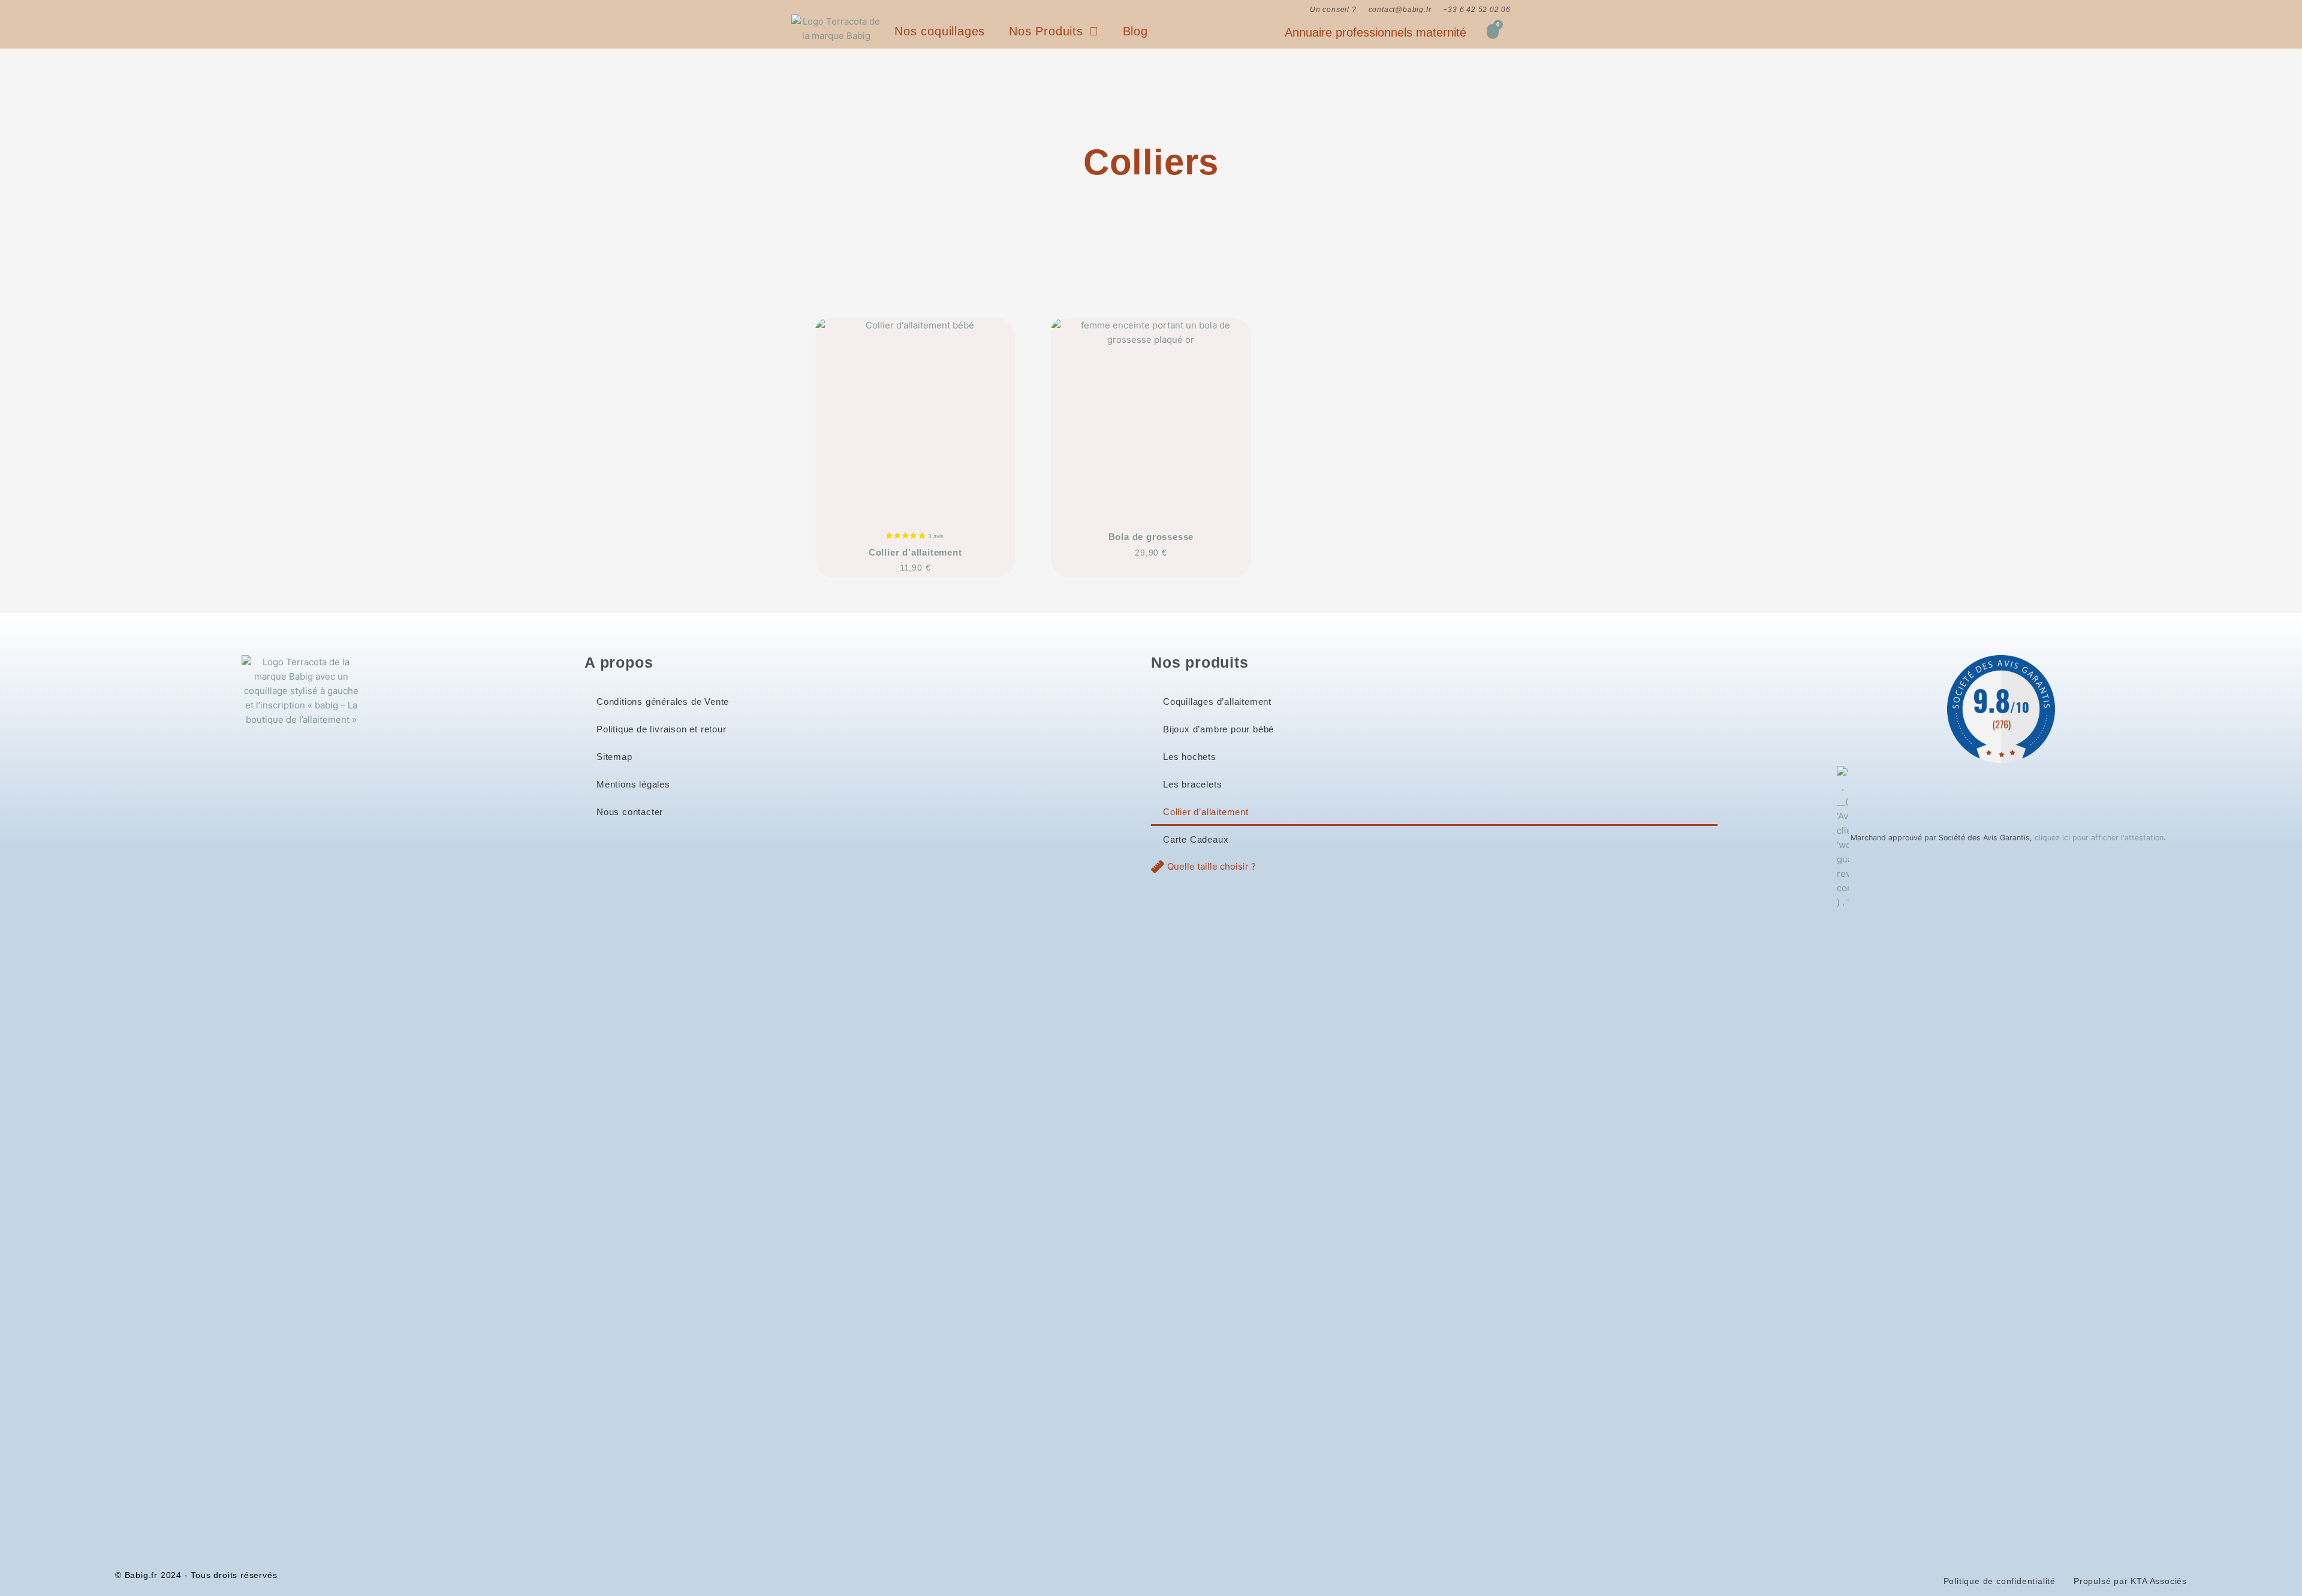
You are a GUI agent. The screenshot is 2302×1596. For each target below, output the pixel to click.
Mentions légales (633, 784)
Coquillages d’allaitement (1217, 702)
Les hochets (1190, 757)
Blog (1135, 31)
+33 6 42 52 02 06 (1477, 10)
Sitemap (614, 757)
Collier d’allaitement (1206, 812)
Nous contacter (630, 812)
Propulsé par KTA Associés (2130, 1581)
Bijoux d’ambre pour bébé (1218, 729)
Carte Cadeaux (1196, 839)
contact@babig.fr (1400, 10)
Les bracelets (1192, 784)
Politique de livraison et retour (662, 729)
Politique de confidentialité (2000, 1581)
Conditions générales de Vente (663, 702)
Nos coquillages (940, 31)
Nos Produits (1046, 31)
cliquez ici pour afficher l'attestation (2099, 838)
